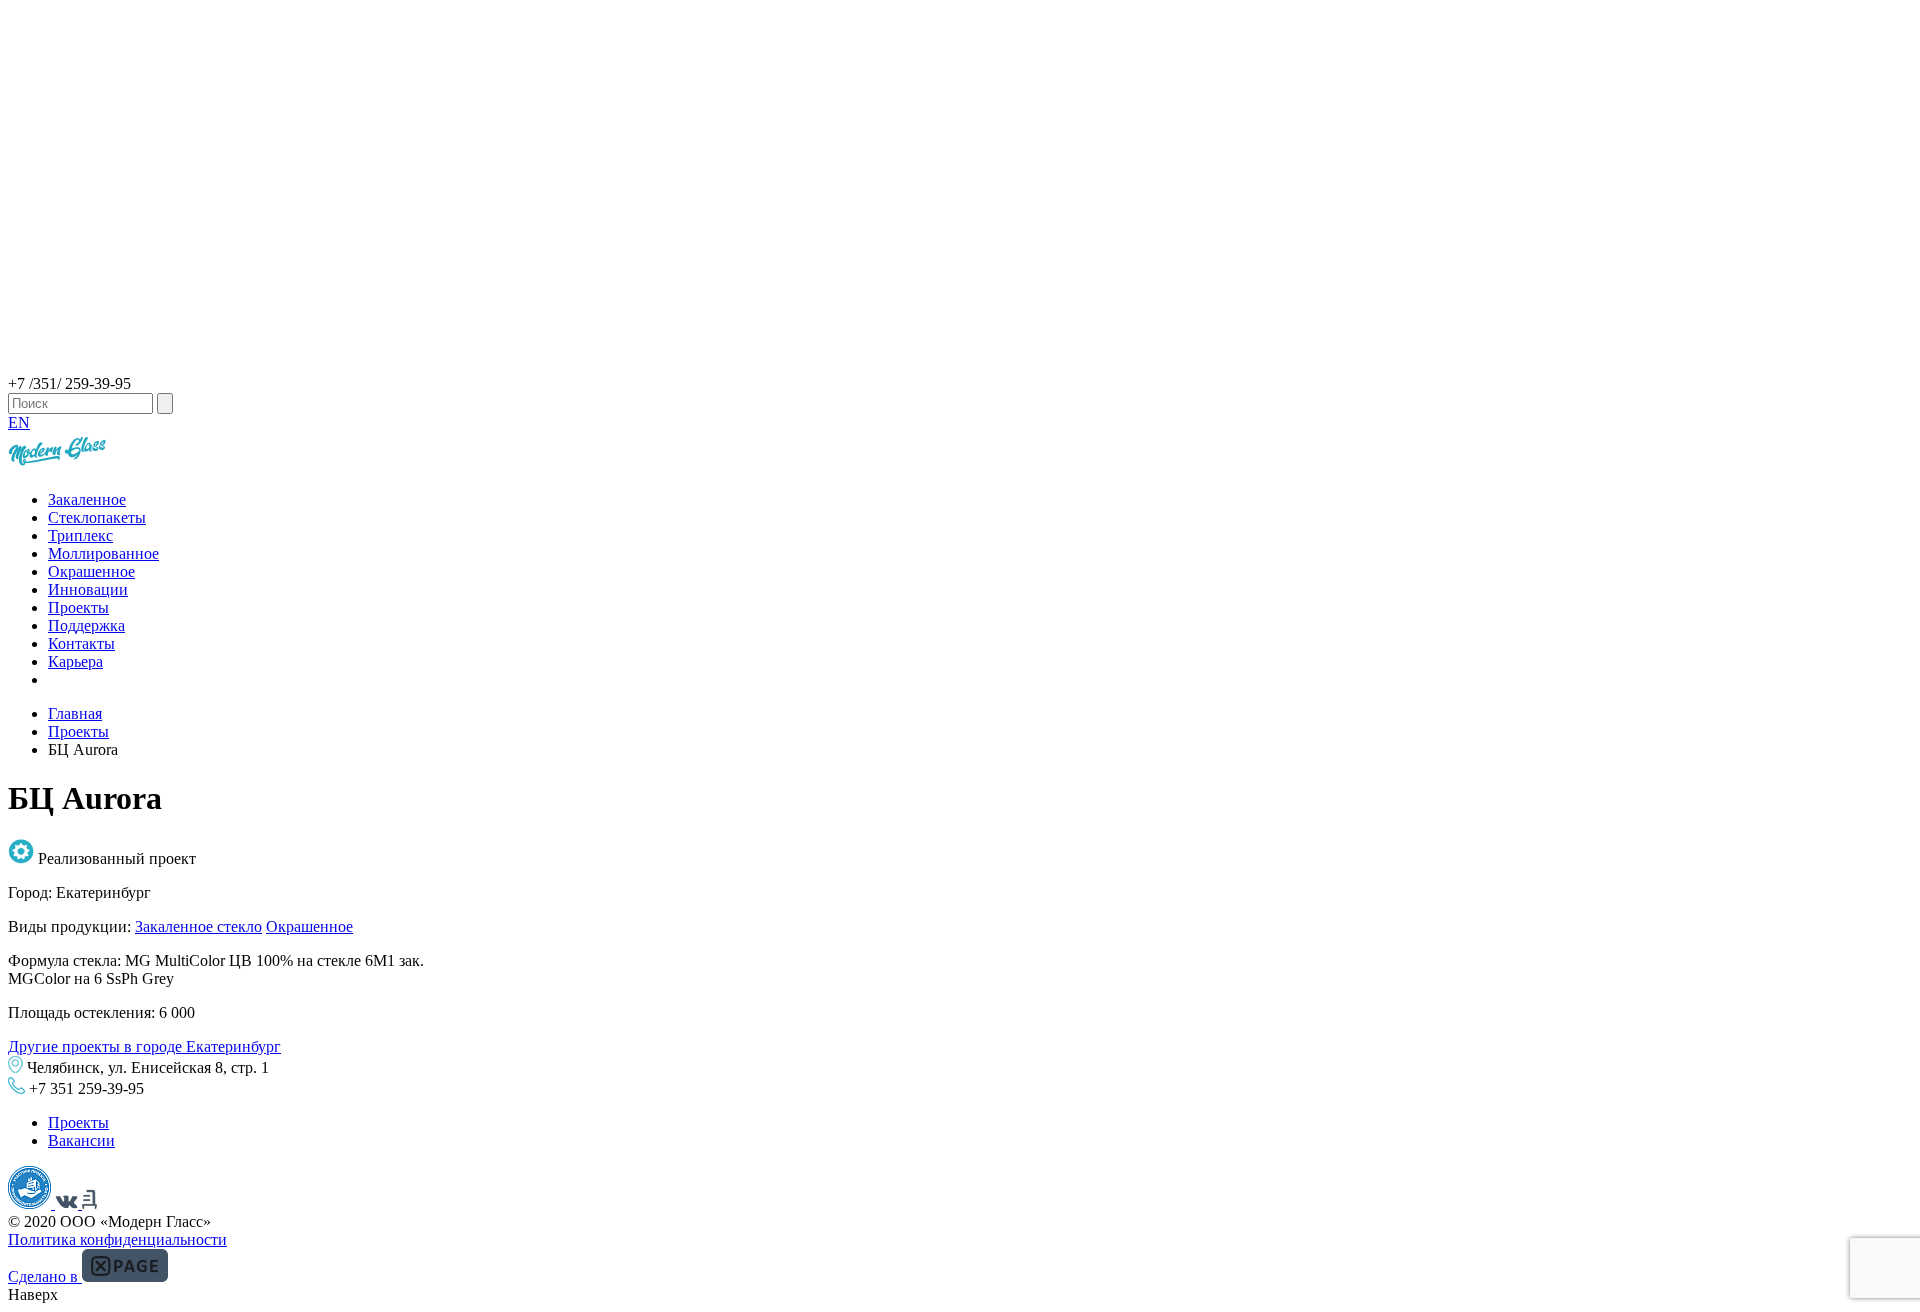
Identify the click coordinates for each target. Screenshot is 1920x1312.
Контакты (81, 643)
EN (19, 422)
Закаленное (87, 499)
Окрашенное (91, 571)
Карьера (75, 661)
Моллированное (103, 553)
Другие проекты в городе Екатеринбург (144, 1046)
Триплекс (80, 535)
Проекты (78, 607)
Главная (75, 713)
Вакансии (81, 1140)
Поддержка (86, 625)
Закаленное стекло (198, 926)
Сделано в (45, 1276)
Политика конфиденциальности (117, 1239)
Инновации (88, 589)
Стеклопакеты (97, 517)
